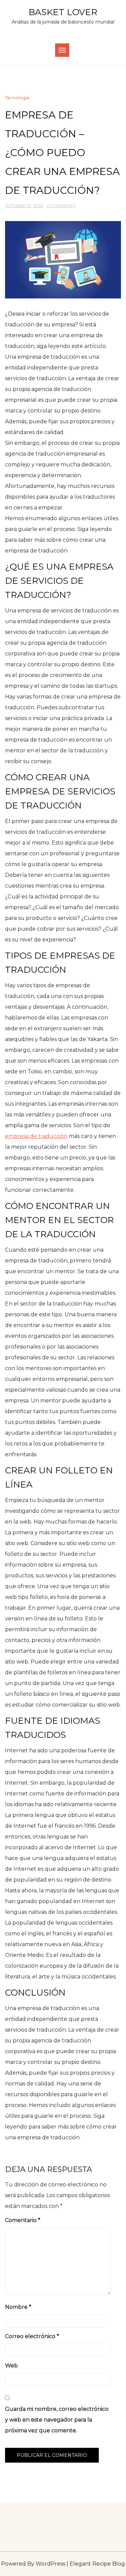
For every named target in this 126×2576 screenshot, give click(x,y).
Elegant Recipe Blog (97, 2564)
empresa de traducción (36, 1136)
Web (11, 2366)
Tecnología (17, 98)
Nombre (18, 2307)
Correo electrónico (32, 2336)
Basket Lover (63, 12)
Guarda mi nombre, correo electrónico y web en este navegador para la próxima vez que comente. (57, 2420)
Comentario (23, 2220)
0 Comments (61, 205)
